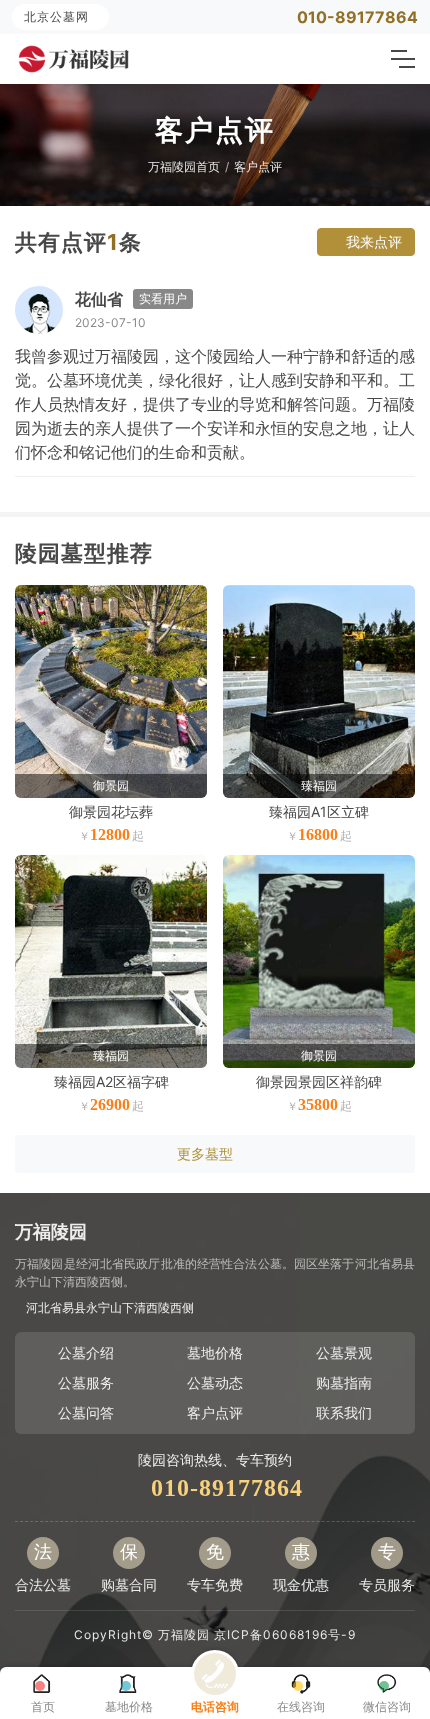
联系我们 (344, 1412)
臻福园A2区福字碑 (111, 1081)
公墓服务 (86, 1382)
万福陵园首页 (184, 166)
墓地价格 (215, 1352)
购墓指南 (344, 1382)
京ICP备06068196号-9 (285, 1634)
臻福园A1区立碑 (319, 811)
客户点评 (258, 166)
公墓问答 (86, 1412)
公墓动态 (215, 1382)
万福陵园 (184, 1634)
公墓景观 (344, 1352)
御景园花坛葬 (111, 811)
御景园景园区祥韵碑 (319, 1081)
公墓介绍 (86, 1352)
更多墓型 (205, 1153)
